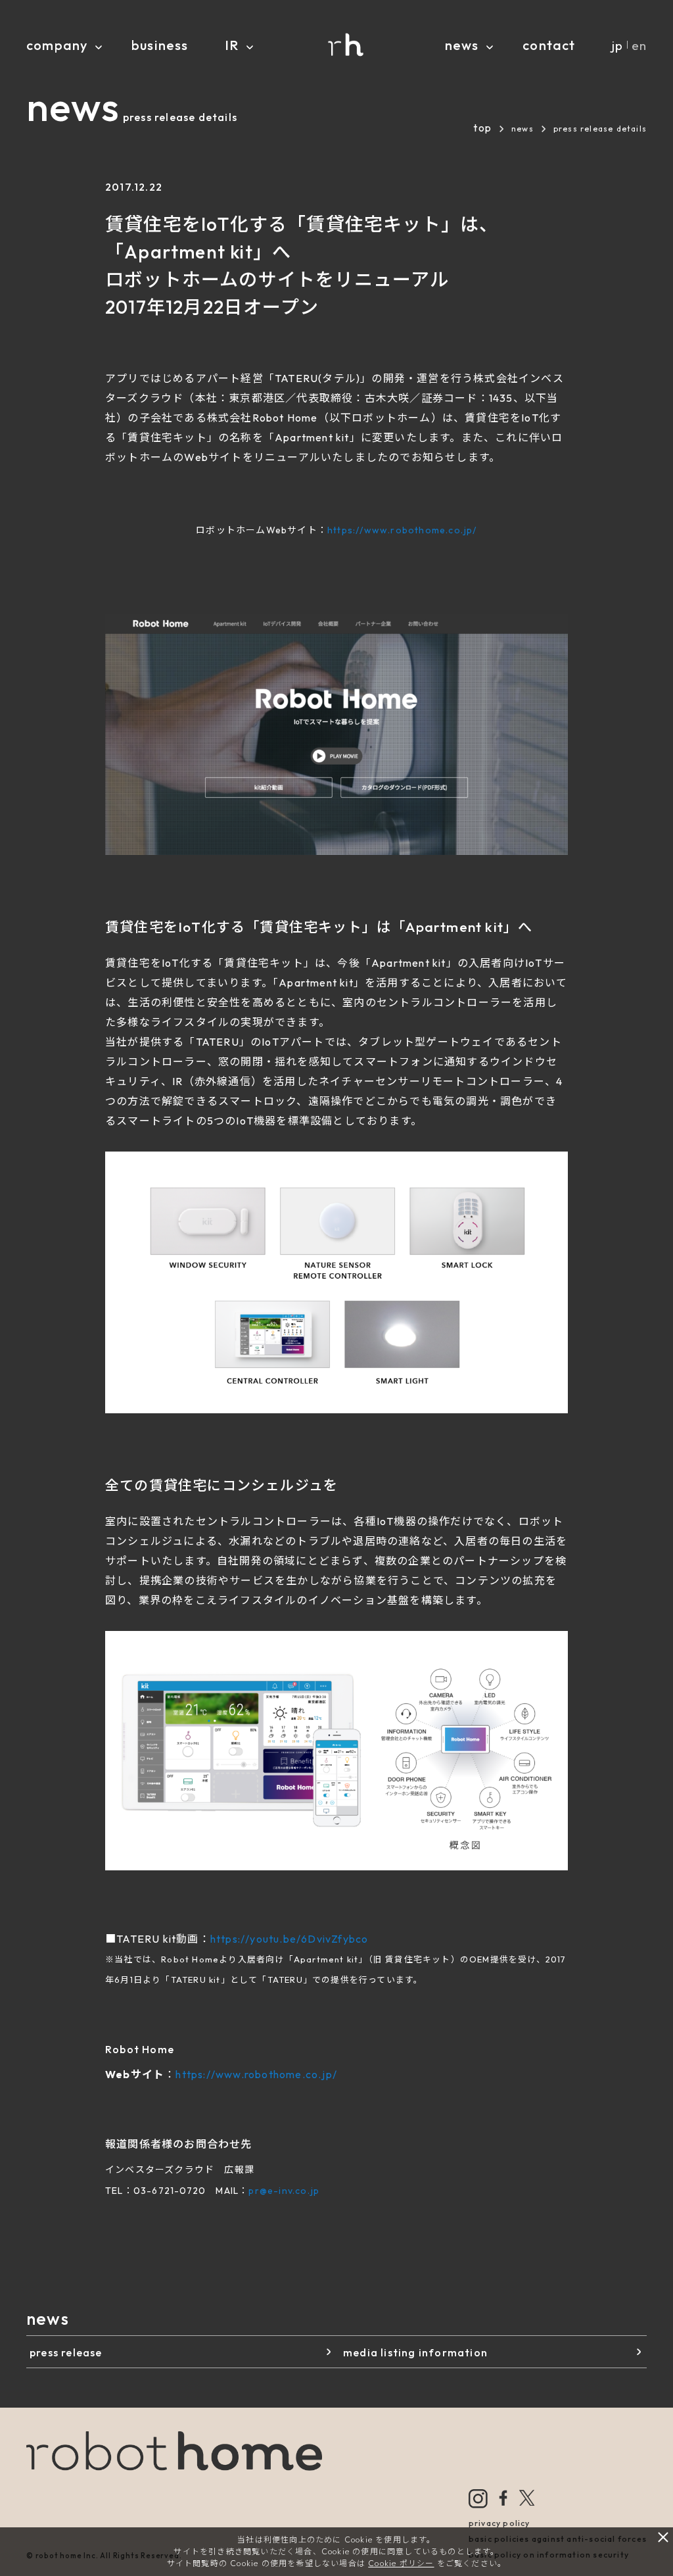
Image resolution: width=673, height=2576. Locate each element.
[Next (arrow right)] (650, 1288)
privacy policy (499, 2523)
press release (66, 2352)
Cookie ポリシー (401, 2563)
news (522, 129)
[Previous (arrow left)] (23, 1288)
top (482, 128)
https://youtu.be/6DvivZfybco (290, 1939)
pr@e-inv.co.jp (284, 2191)
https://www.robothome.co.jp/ (402, 530)
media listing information (415, 2352)
